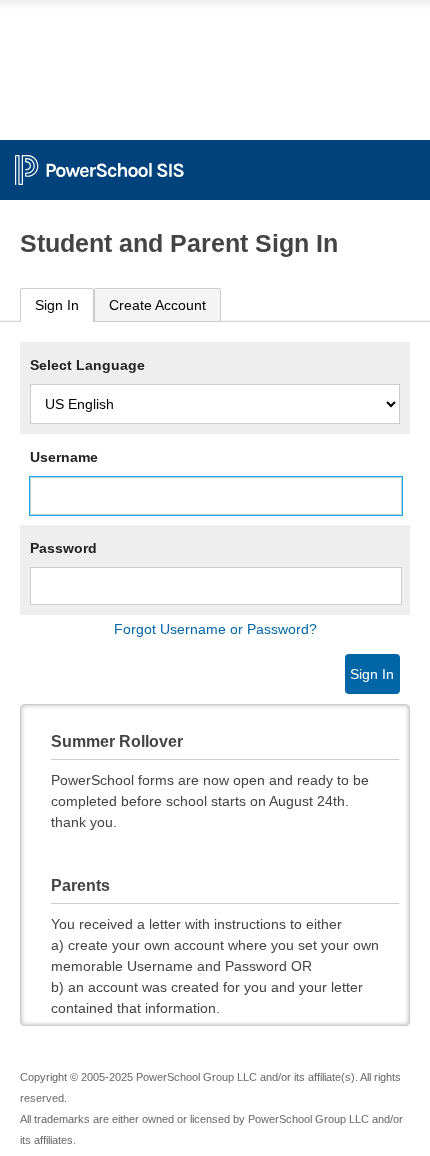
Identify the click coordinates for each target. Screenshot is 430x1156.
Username (64, 457)
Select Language (87, 365)
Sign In (372, 674)
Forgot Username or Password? (215, 629)
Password (63, 548)
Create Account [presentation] (157, 305)
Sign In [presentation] (57, 305)
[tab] (57, 305)
